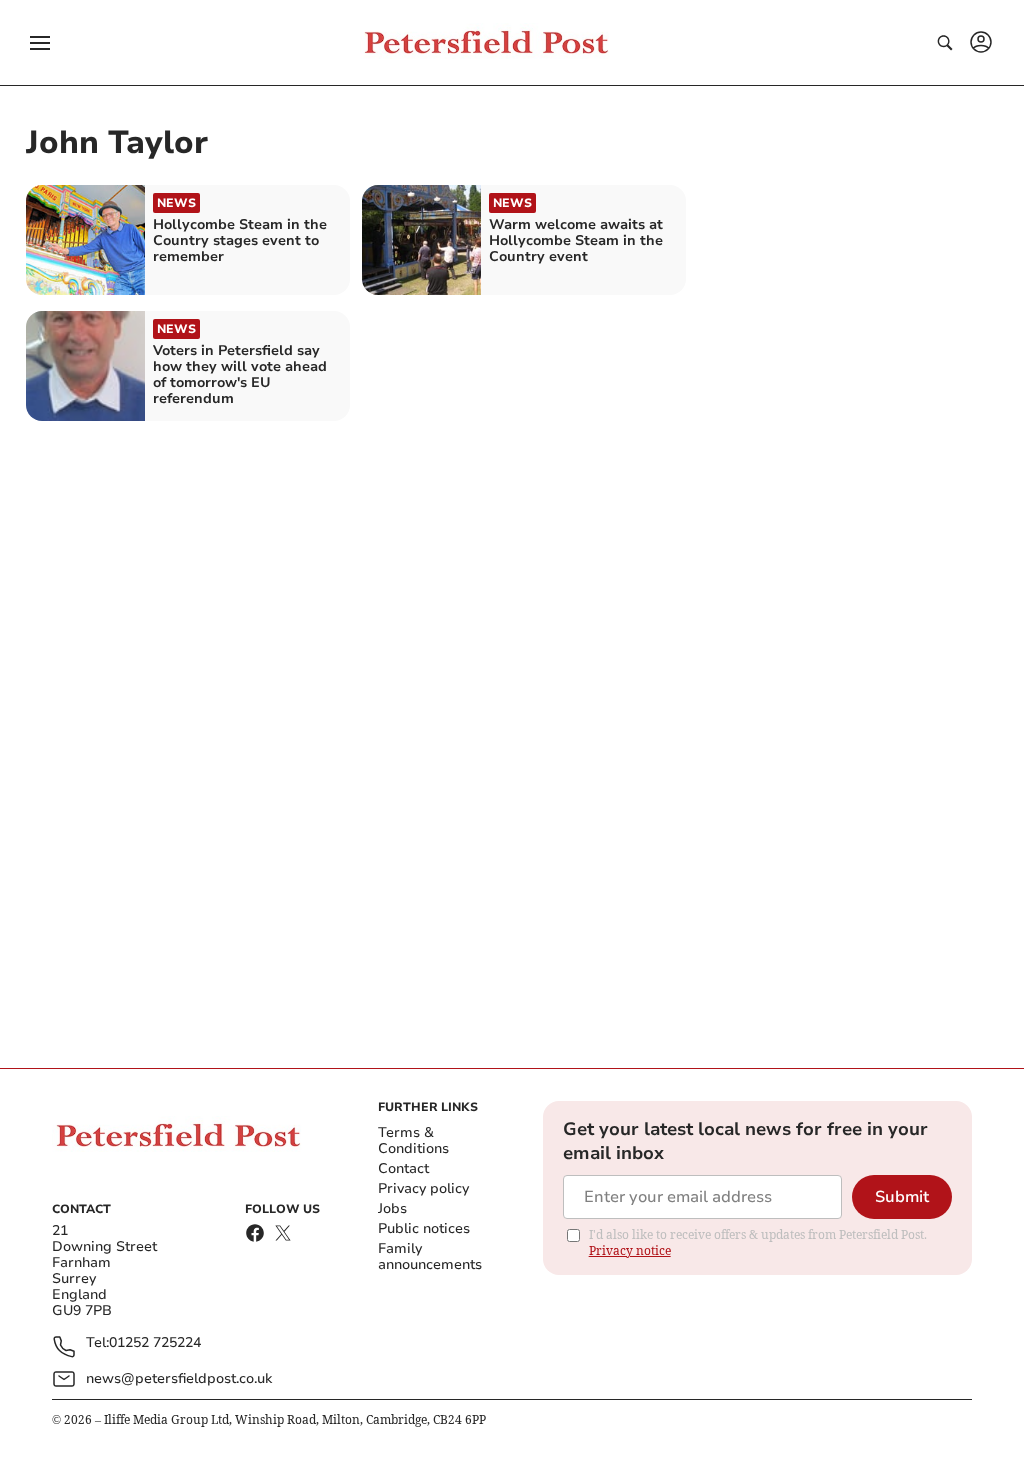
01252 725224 (155, 1343)
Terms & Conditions (413, 1140)
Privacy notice (630, 1250)
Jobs (392, 1208)
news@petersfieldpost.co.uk (179, 1378)
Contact (403, 1168)
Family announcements (430, 1256)
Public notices (424, 1228)
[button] (40, 43)
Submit (902, 1197)
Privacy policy (423, 1188)
